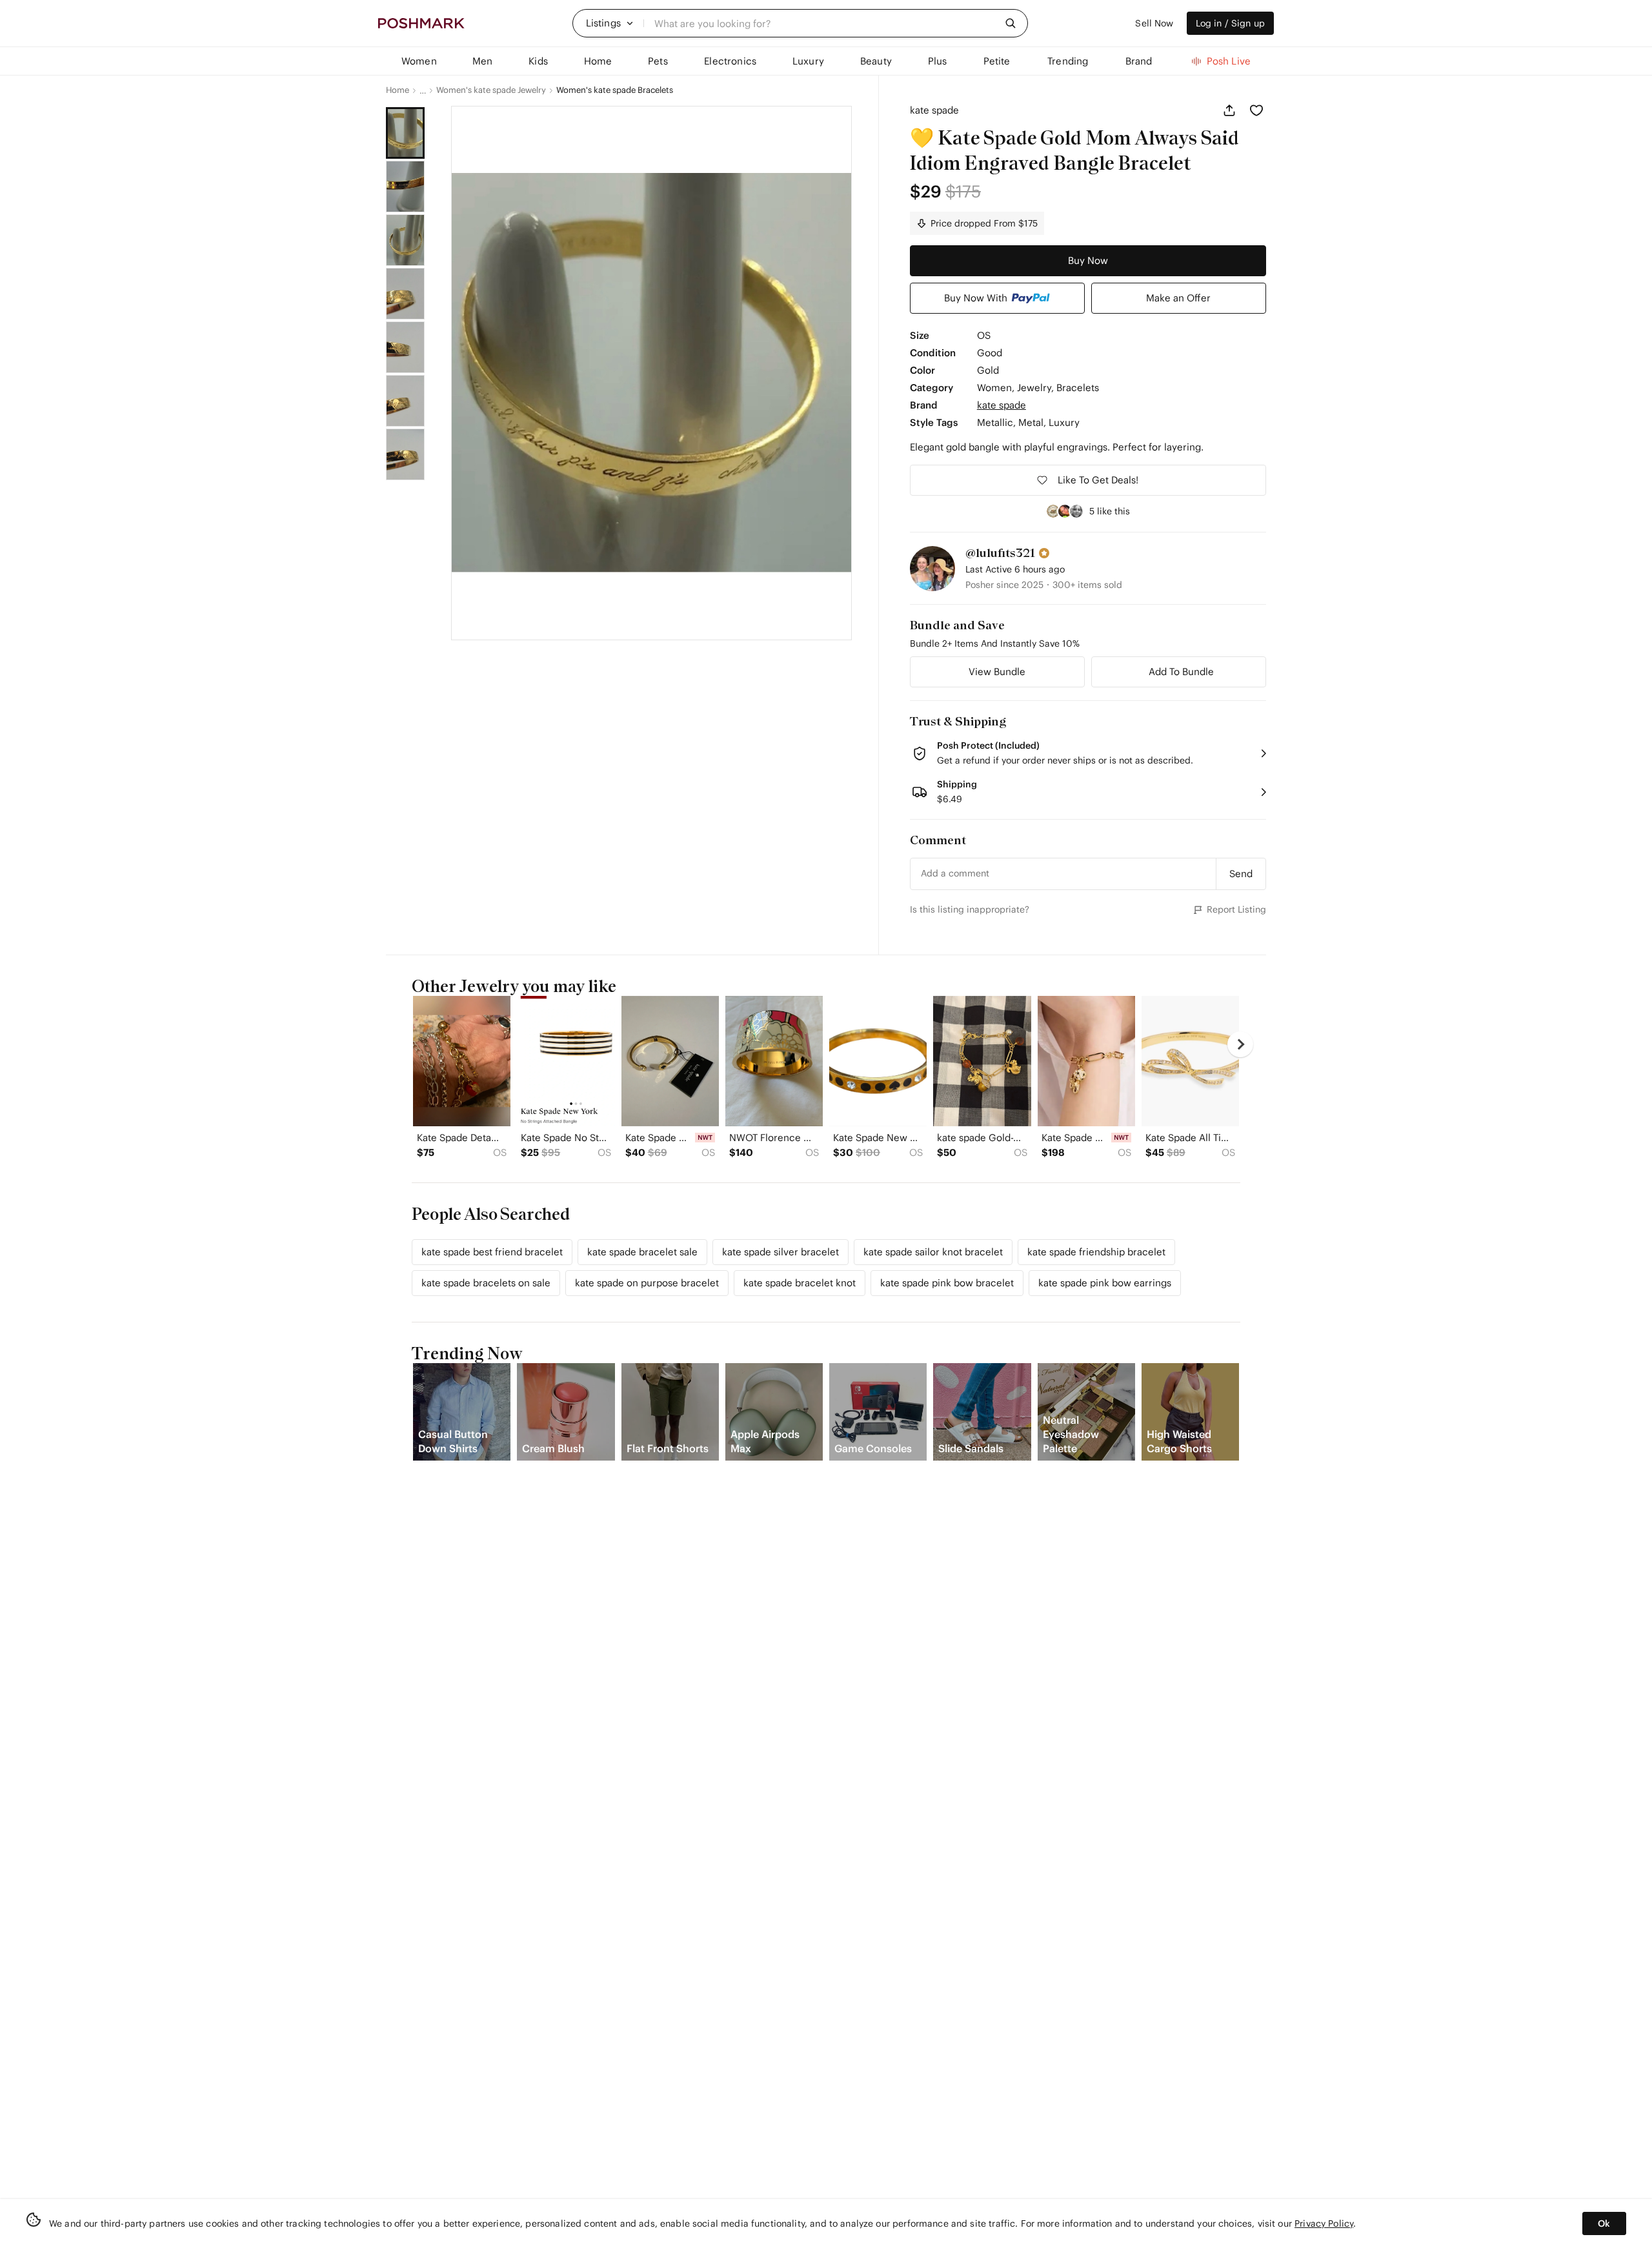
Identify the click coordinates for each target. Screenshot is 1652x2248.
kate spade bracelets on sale (486, 1283)
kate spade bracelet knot (800, 1283)
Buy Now (1088, 260)
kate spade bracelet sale (642, 1252)
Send (1241, 874)
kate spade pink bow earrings (1105, 1283)
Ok (1604, 2223)
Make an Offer (1178, 298)
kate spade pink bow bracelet (947, 1283)
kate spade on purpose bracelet (647, 1283)
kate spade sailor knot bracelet (933, 1252)
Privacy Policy (1324, 2223)
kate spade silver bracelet (781, 1252)
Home (398, 90)
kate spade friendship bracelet (1096, 1252)
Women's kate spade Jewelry (491, 90)
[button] (610, 23)
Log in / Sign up (1230, 23)
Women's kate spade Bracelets (615, 90)
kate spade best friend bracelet (492, 1252)
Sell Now (1154, 23)
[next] (1240, 1044)
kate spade (934, 110)
